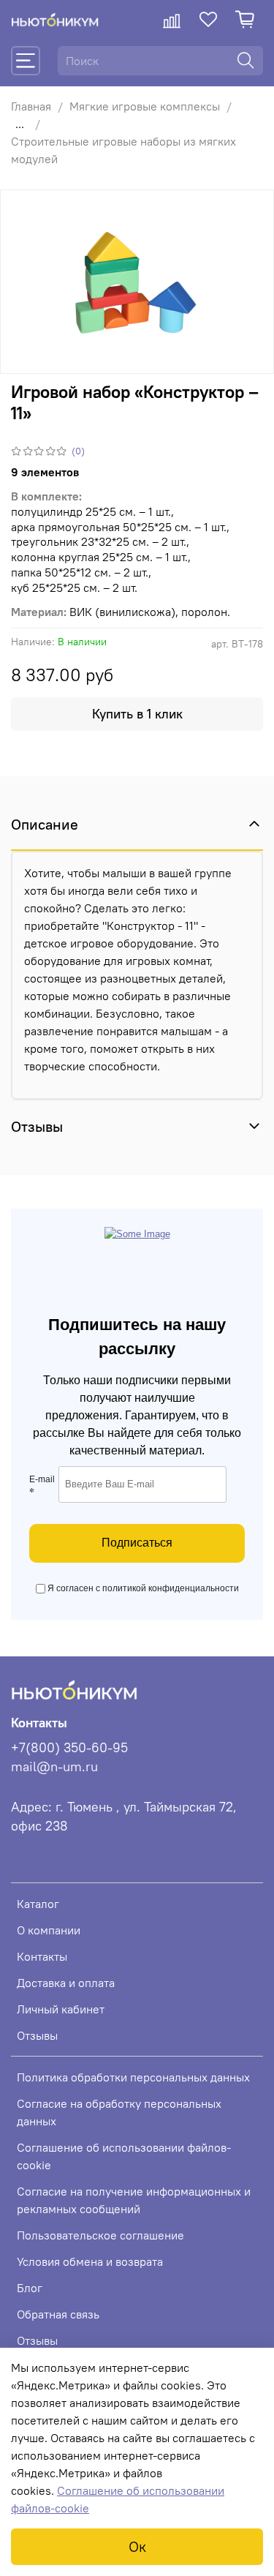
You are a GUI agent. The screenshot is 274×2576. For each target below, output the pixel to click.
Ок (137, 2546)
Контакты (42, 1956)
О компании (49, 1930)
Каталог (38, 1904)
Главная (31, 106)
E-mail (42, 1487)
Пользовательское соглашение (100, 2235)
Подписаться (137, 1543)
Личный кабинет (61, 2009)
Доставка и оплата (66, 1983)
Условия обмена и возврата (90, 2261)
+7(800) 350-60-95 (69, 1748)
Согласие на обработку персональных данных (119, 2112)
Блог (30, 2288)
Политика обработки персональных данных (133, 2077)
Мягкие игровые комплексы (145, 106)
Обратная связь (58, 2314)
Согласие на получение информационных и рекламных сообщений (134, 2200)
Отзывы (37, 2035)
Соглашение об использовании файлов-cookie (124, 2156)
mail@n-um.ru (54, 1767)
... (20, 124)
